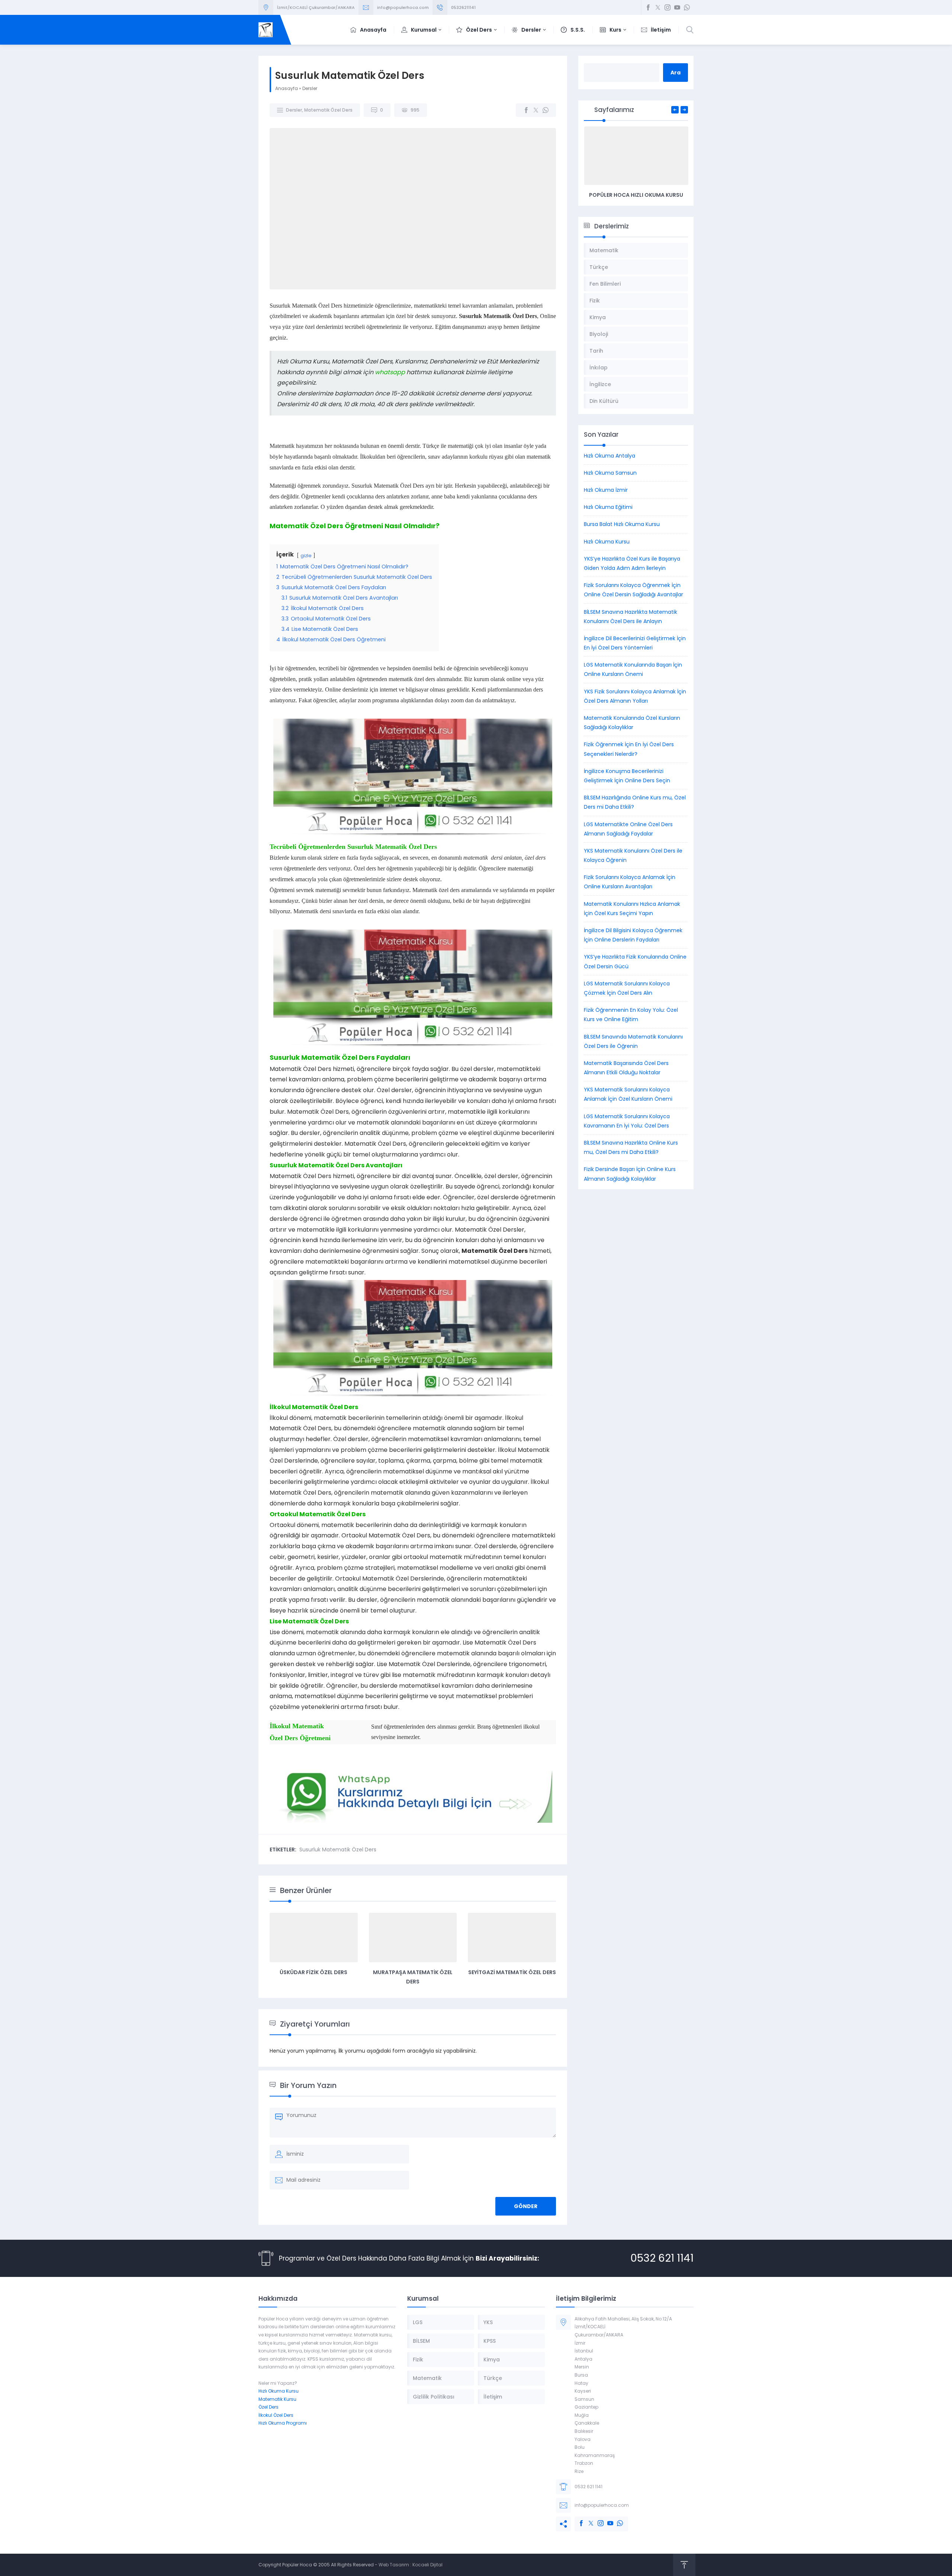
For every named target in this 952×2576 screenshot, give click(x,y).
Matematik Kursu (277, 2399)
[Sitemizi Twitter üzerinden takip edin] (658, 7)
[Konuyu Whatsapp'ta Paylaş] (546, 110)
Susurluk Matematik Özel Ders (338, 1850)
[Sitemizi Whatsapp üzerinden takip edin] (687, 7)
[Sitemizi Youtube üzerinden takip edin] (677, 7)
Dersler (310, 88)
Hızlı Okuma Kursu (607, 542)
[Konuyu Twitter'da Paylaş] (536, 110)
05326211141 (463, 7)
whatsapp (390, 372)
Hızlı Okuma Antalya (610, 456)
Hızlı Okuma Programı (283, 2423)
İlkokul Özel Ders (276, 2415)
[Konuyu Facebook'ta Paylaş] (526, 110)
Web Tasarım (394, 2565)
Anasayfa (287, 88)
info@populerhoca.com (403, 7)
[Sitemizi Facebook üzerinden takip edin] (648, 7)
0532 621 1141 (662, 2258)
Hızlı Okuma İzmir (606, 490)
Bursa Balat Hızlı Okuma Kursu (622, 524)
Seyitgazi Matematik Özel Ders (512, 1972)
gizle (306, 556)
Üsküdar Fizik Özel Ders (313, 1972)
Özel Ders (268, 2407)
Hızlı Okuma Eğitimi (608, 507)
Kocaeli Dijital (427, 2565)
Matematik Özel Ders (328, 110)
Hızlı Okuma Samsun (610, 473)
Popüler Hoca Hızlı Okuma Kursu (636, 195)
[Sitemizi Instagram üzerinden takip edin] (668, 7)
